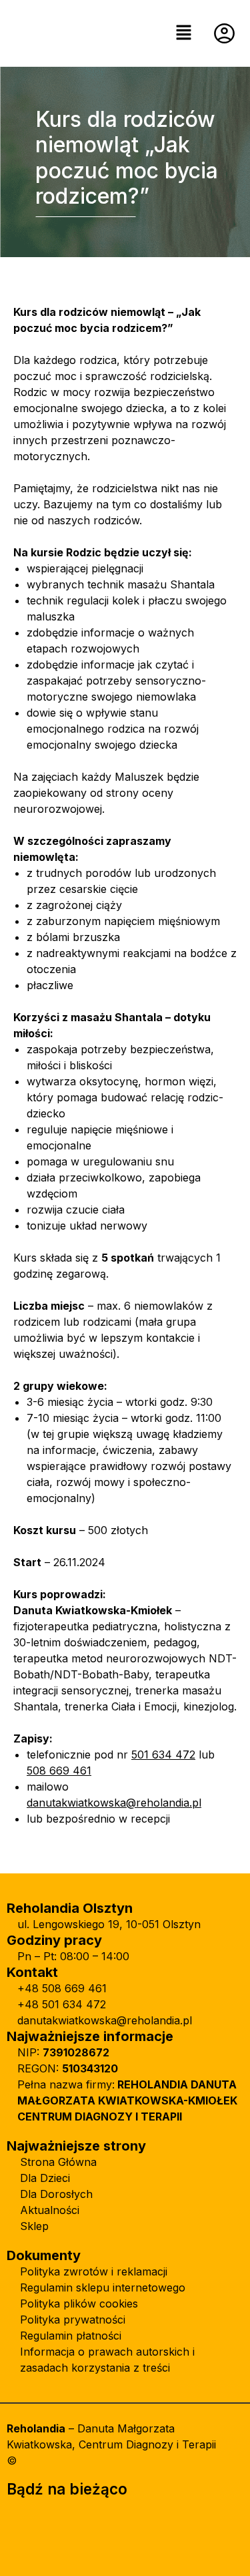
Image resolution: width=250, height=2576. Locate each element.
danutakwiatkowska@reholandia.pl (114, 1803)
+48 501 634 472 (62, 2004)
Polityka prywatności (73, 2320)
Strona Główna (58, 2162)
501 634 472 (163, 1755)
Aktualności (50, 2210)
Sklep (34, 2226)
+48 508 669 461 (62, 1988)
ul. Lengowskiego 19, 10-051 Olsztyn (109, 1924)
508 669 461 (59, 1771)
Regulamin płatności (71, 2336)
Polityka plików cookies (79, 2304)
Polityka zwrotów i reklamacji (94, 2271)
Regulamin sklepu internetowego (103, 2287)
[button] (183, 33)
